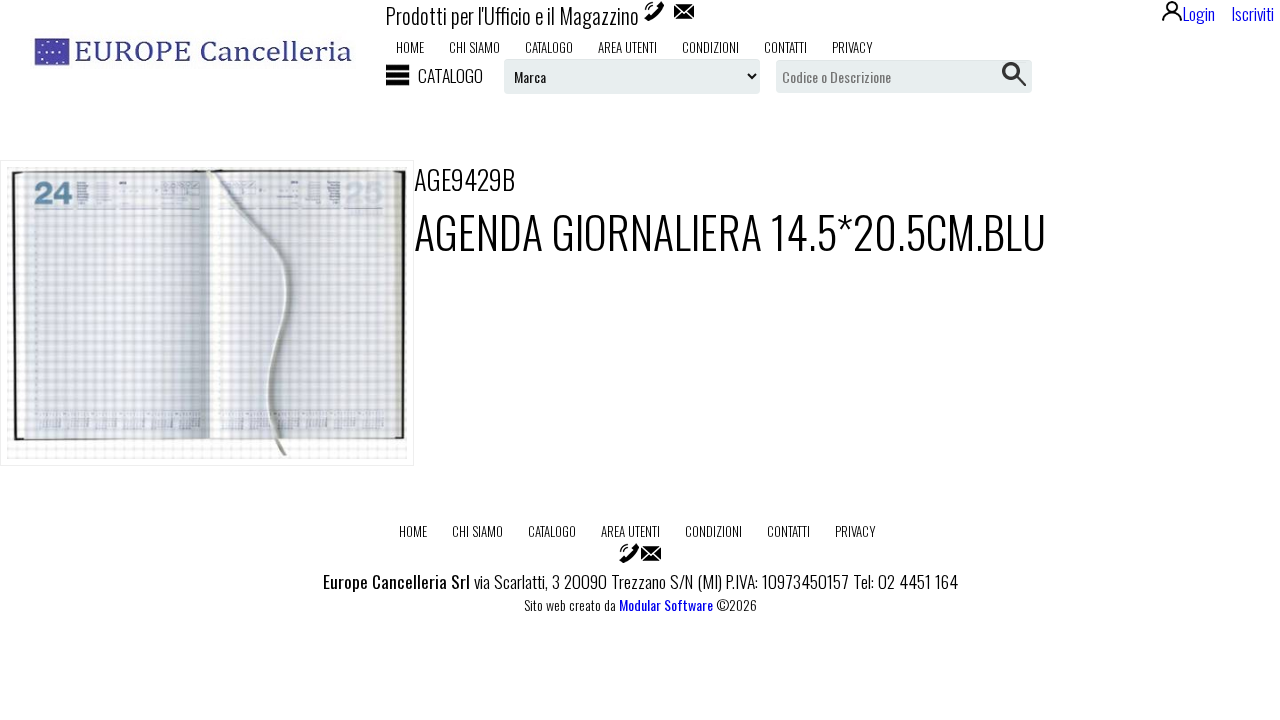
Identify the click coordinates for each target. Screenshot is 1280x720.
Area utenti (627, 47)
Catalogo (549, 47)
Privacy (852, 47)
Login (1199, 13)
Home (410, 47)
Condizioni (710, 47)
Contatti (785, 47)
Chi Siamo (474, 47)
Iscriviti (1252, 13)
